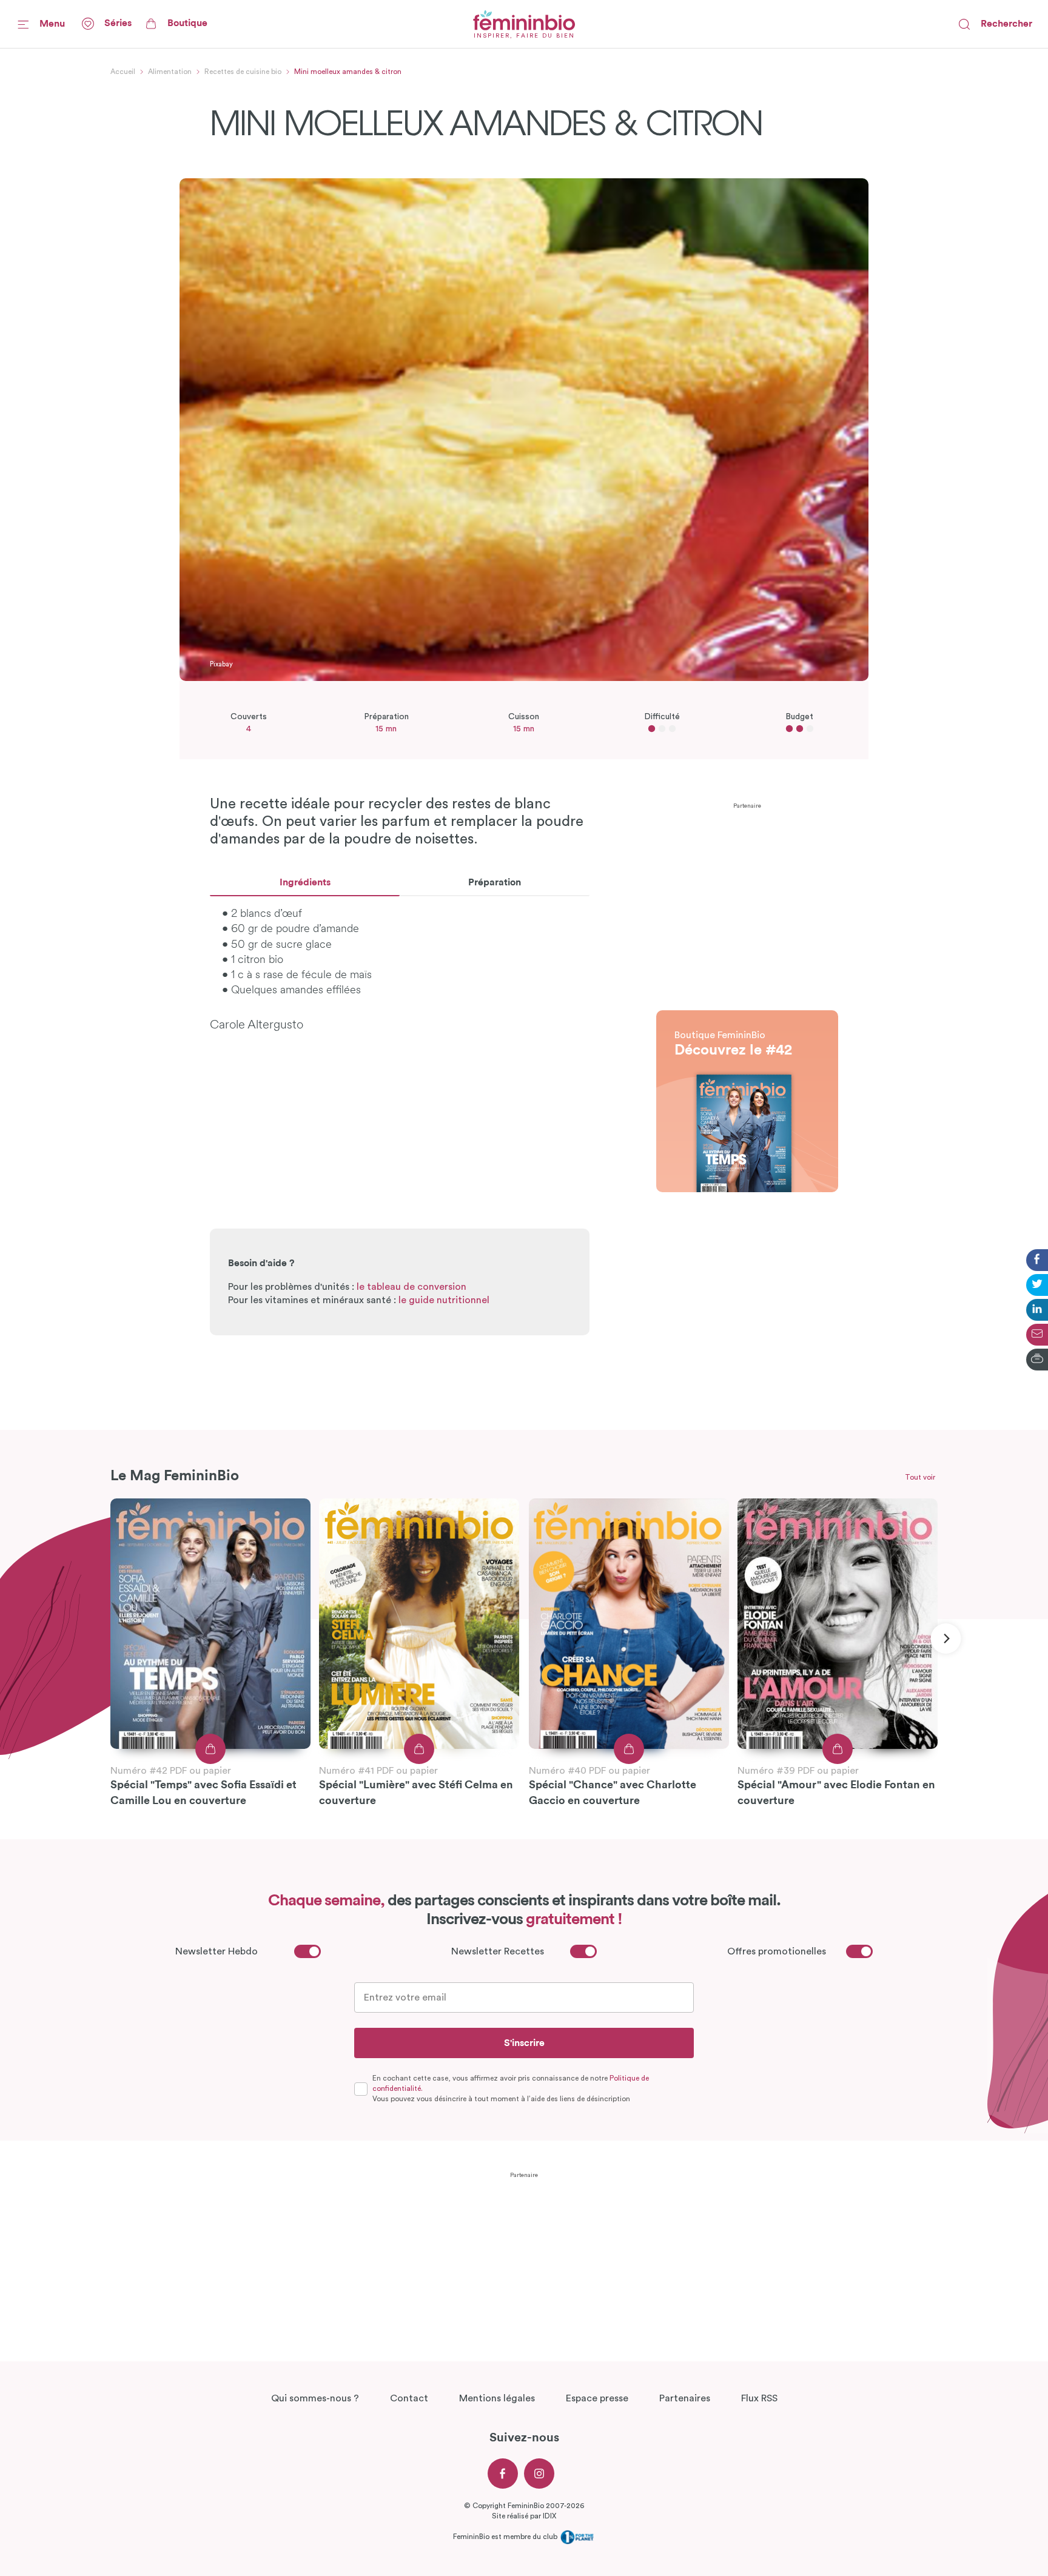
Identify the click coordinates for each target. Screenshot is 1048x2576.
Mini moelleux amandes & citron (348, 72)
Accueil (123, 72)
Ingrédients (305, 882)
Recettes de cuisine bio (243, 72)
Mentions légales (497, 2398)
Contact (409, 2398)
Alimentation (170, 72)
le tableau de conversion (411, 1287)
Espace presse (597, 2398)
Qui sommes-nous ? (315, 2398)
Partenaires (685, 2398)
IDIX (549, 2516)
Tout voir (920, 1477)
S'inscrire (524, 2043)
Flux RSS (759, 2398)
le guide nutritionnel (444, 1300)
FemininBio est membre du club (506, 2537)
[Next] (946, 1639)
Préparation (495, 882)
